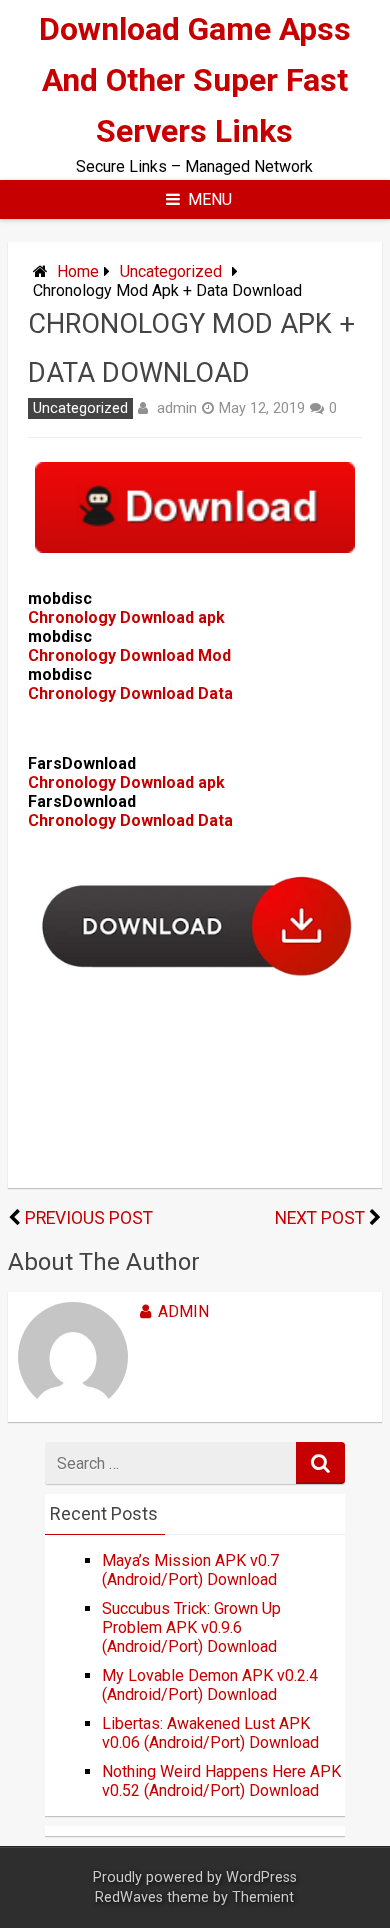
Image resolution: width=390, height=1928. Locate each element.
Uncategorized (171, 271)
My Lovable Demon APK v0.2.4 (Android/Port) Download (210, 1685)
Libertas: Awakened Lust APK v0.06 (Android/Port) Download (210, 1733)
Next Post (320, 1218)
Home (78, 271)
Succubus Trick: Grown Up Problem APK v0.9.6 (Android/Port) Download (191, 1627)
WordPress (261, 1877)
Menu (210, 199)
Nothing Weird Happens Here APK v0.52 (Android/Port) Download (221, 1781)
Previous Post (89, 1218)
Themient (263, 1897)
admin (177, 408)
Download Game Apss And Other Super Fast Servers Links (195, 80)
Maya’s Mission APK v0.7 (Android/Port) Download (190, 1570)
